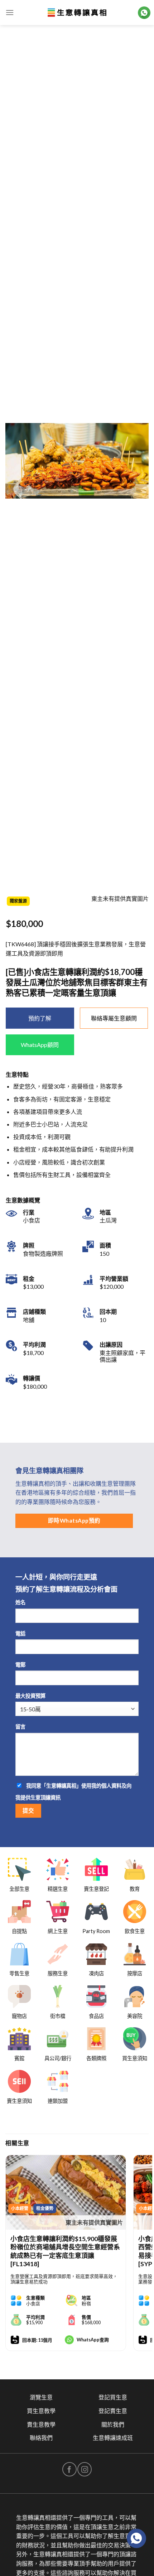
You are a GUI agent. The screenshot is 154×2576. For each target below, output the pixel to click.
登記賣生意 (113, 2411)
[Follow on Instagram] (85, 2469)
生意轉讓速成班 (113, 2438)
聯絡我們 (41, 2438)
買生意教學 (41, 2411)
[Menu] (10, 12)
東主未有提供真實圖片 (94, 2222)
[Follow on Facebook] (69, 2469)
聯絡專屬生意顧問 (114, 1018)
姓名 (20, 1602)
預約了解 (40, 1018)
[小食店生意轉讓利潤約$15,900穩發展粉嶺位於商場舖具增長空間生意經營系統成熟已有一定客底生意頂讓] (66, 2192)
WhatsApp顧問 (40, 1045)
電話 (20, 1633)
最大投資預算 (30, 1696)
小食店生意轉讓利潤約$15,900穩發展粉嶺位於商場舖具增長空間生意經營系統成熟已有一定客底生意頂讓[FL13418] (65, 2251)
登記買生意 (113, 2397)
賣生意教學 (41, 2424)
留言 (20, 1727)
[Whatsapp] (136, 2538)
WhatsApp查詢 (93, 2340)
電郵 (20, 1665)
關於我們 (113, 2424)
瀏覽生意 (41, 2397)
